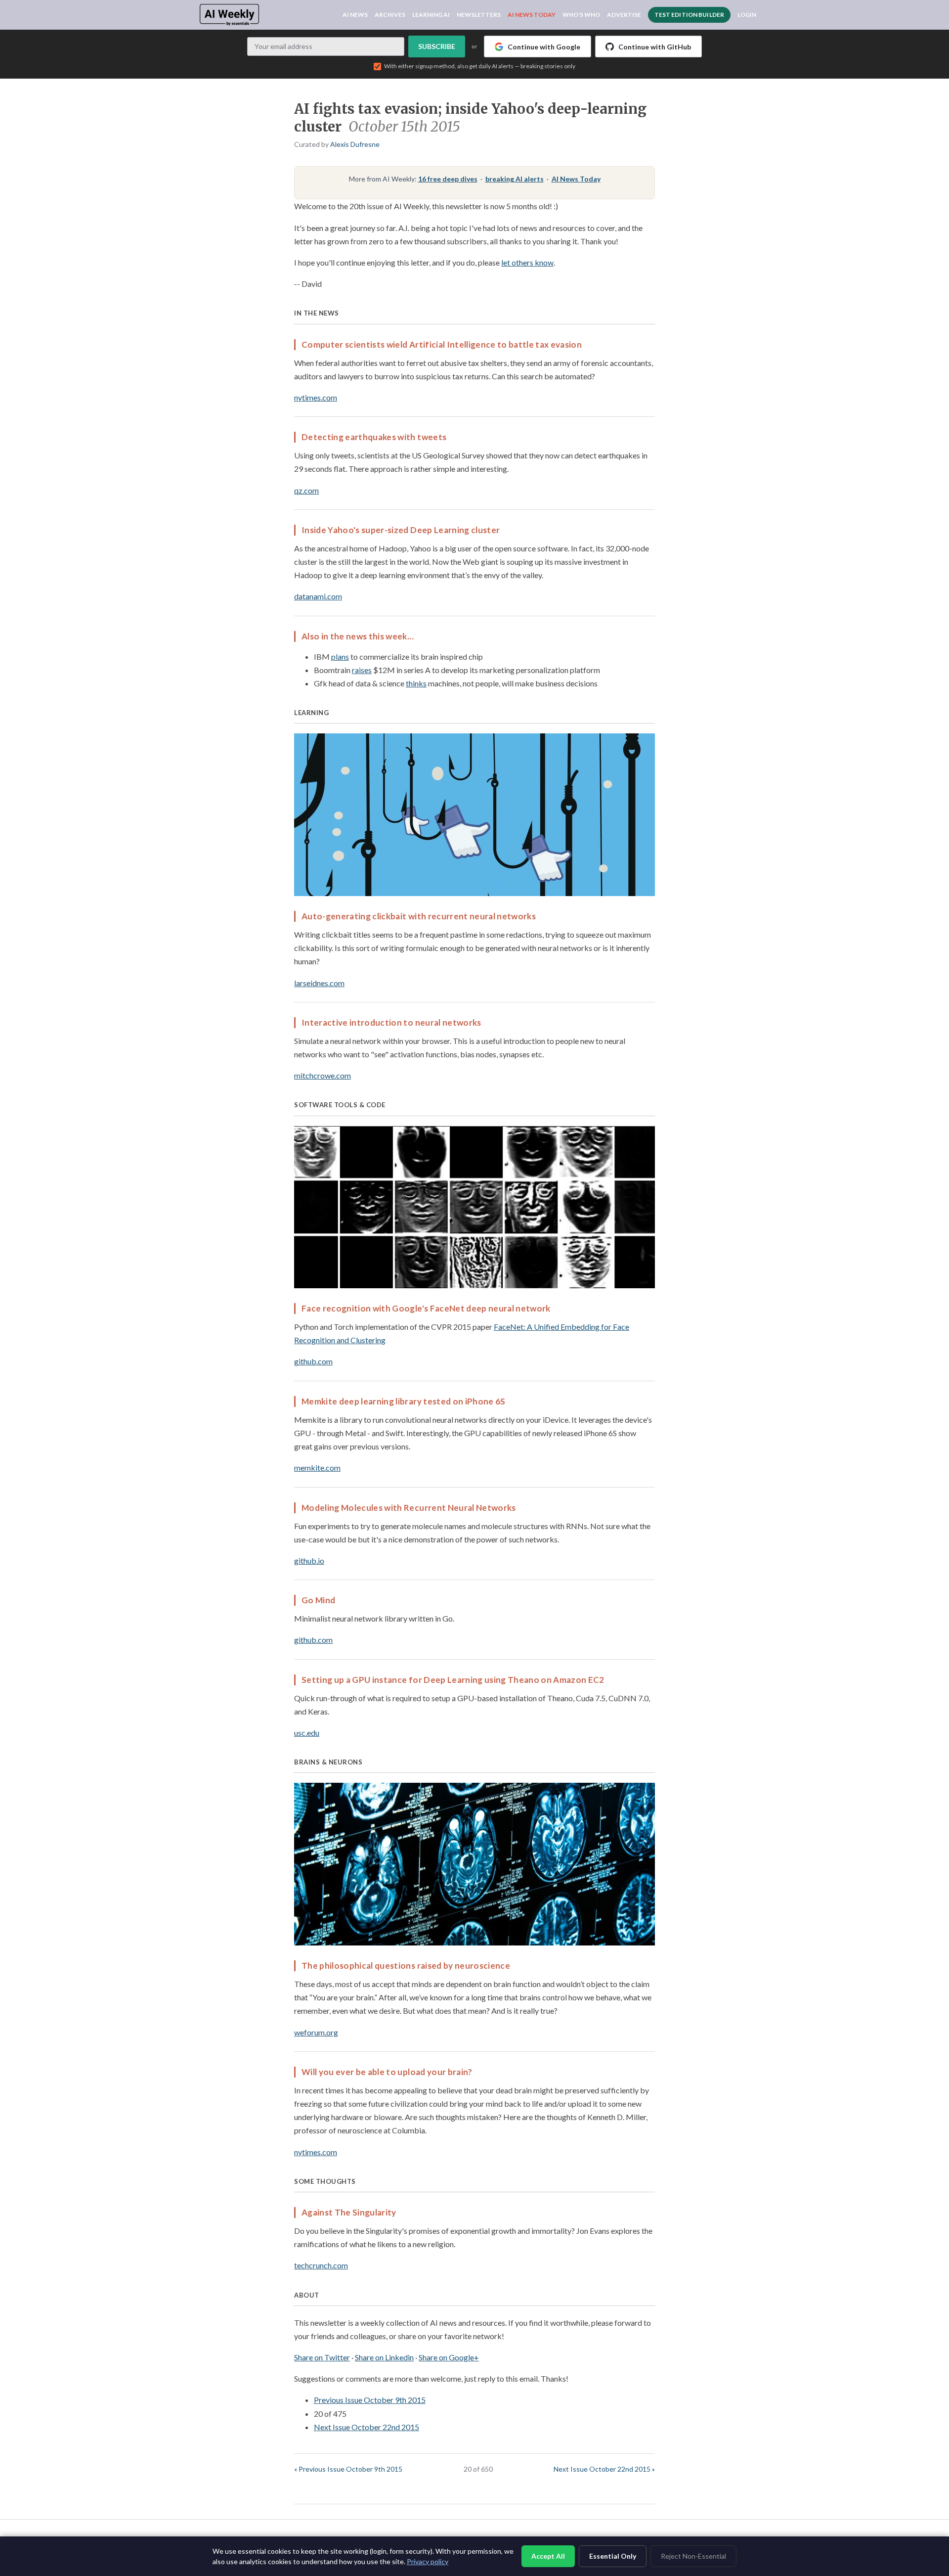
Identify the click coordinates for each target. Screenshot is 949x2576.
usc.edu (307, 1733)
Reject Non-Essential (693, 2556)
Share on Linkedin (384, 2357)
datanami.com (318, 596)
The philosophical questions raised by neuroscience (406, 1966)
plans (340, 656)
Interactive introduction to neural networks (391, 1022)
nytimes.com (316, 397)
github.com (313, 1361)
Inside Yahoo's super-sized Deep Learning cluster (401, 530)
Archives (390, 15)
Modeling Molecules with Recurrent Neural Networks (409, 1508)
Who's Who (581, 15)
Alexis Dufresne (355, 144)
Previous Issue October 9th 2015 (370, 2400)
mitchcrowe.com (323, 1075)
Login (747, 15)
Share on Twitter (322, 2357)
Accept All (548, 2556)
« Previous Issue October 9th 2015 (348, 2469)
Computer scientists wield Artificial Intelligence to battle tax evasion (442, 344)
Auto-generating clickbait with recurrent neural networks (419, 916)
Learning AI (431, 15)
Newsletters (479, 15)
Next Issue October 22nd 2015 (367, 2427)
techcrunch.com (321, 2265)
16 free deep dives (448, 179)
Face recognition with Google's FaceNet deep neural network (426, 1308)
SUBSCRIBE (437, 46)
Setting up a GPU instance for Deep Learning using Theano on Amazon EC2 (453, 1680)
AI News (355, 15)
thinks (416, 683)
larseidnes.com (319, 983)
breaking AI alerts (515, 179)
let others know (527, 262)
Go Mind (318, 1600)
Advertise (624, 15)
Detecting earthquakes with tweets (374, 437)
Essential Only (613, 2556)
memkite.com (317, 1468)
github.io (309, 1560)
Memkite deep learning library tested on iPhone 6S (404, 1401)
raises (362, 670)
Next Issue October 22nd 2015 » (604, 2469)
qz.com (306, 490)
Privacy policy (428, 2561)
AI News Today (532, 15)
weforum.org (316, 2032)
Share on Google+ (449, 2357)
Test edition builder (689, 15)
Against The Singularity (349, 2212)
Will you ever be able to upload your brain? (387, 2072)
